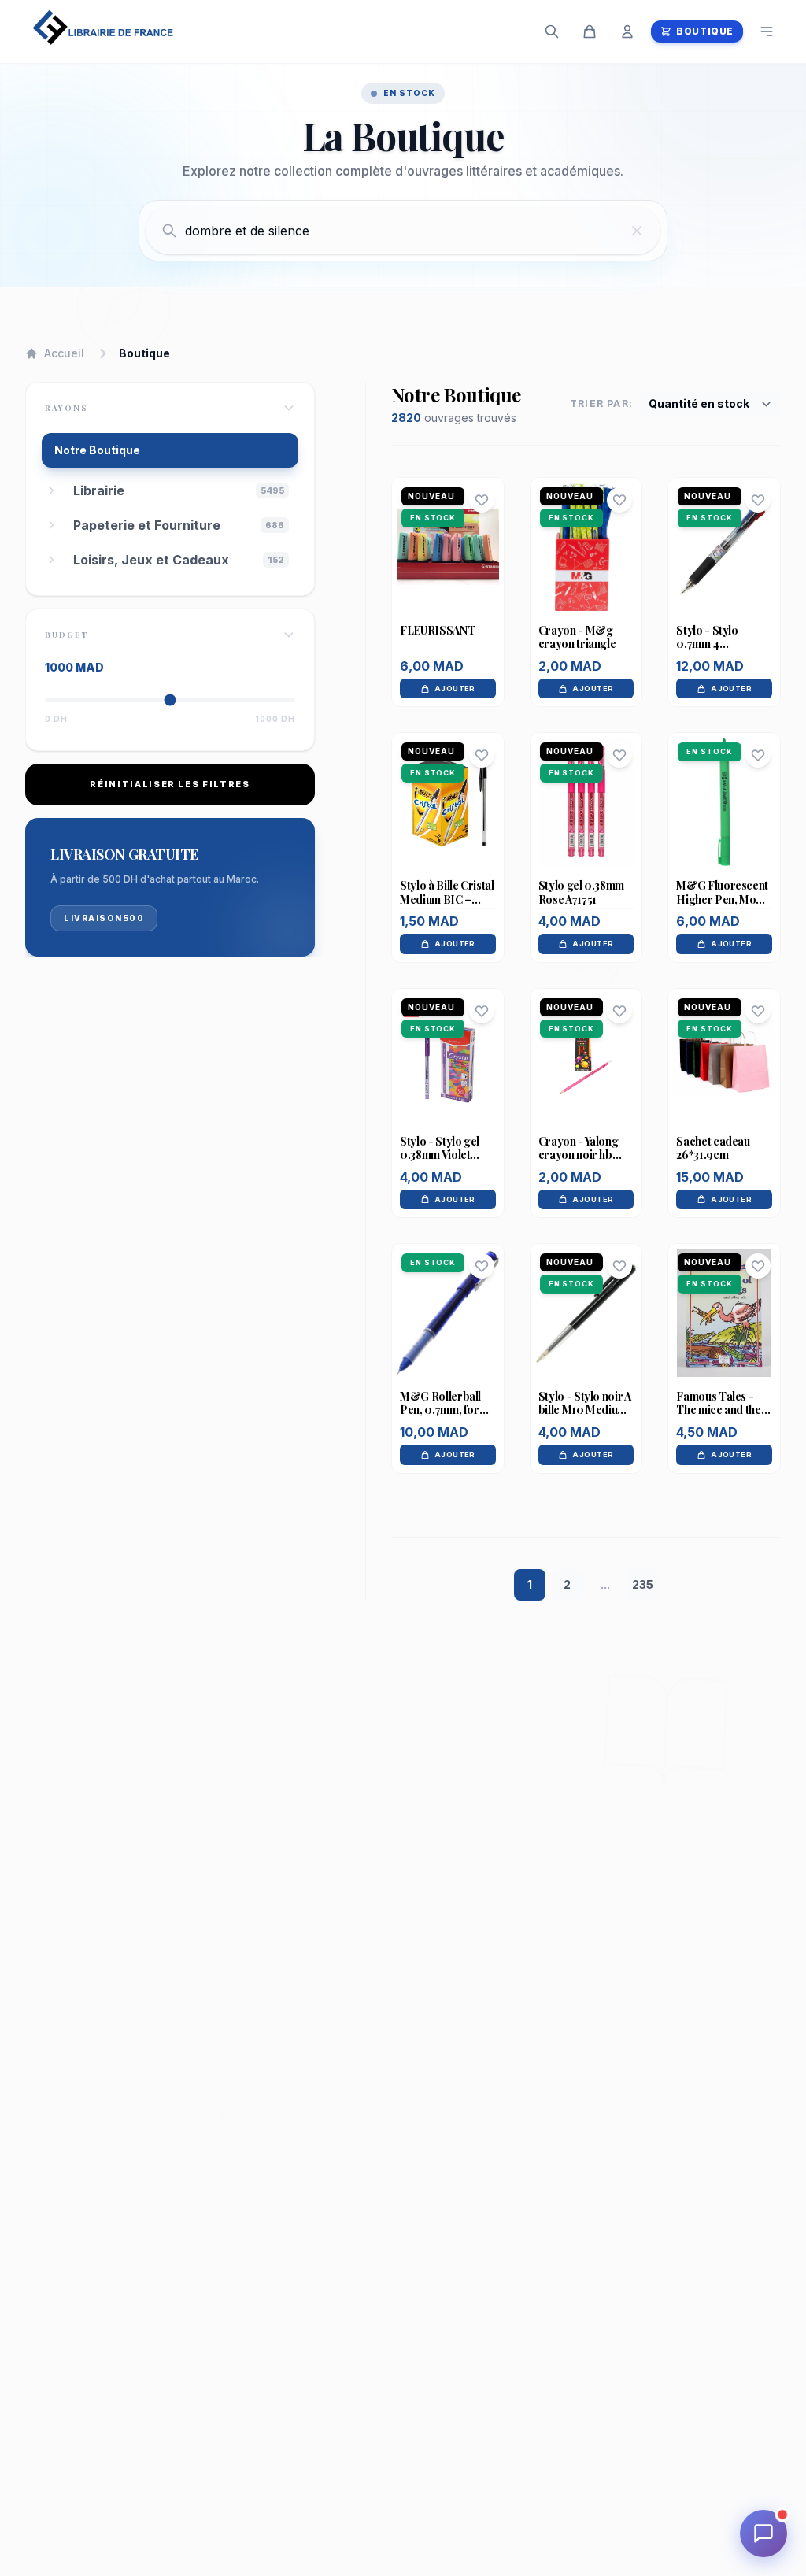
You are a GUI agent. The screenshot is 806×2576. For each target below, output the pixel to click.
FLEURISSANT (437, 630)
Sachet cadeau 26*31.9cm (713, 1148)
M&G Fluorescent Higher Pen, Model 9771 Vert (724, 899)
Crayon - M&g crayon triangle (577, 637)
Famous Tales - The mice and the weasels (718, 1410)
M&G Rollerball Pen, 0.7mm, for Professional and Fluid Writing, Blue (446, 1417)
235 (643, 1584)
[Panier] (590, 31)
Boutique (705, 31)
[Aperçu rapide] (448, 578)
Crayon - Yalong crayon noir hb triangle (579, 1155)
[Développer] (51, 490)
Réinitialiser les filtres (170, 784)
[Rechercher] (552, 31)
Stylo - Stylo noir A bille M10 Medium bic (585, 1410)
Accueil (64, 353)
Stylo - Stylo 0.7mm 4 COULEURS (707, 644)
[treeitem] (181, 490)
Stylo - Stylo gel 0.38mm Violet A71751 (440, 1155)
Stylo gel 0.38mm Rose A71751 (581, 892)
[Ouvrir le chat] (763, 2533)
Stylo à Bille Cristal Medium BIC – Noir (447, 899)
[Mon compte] (627, 31)
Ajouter (455, 688)
